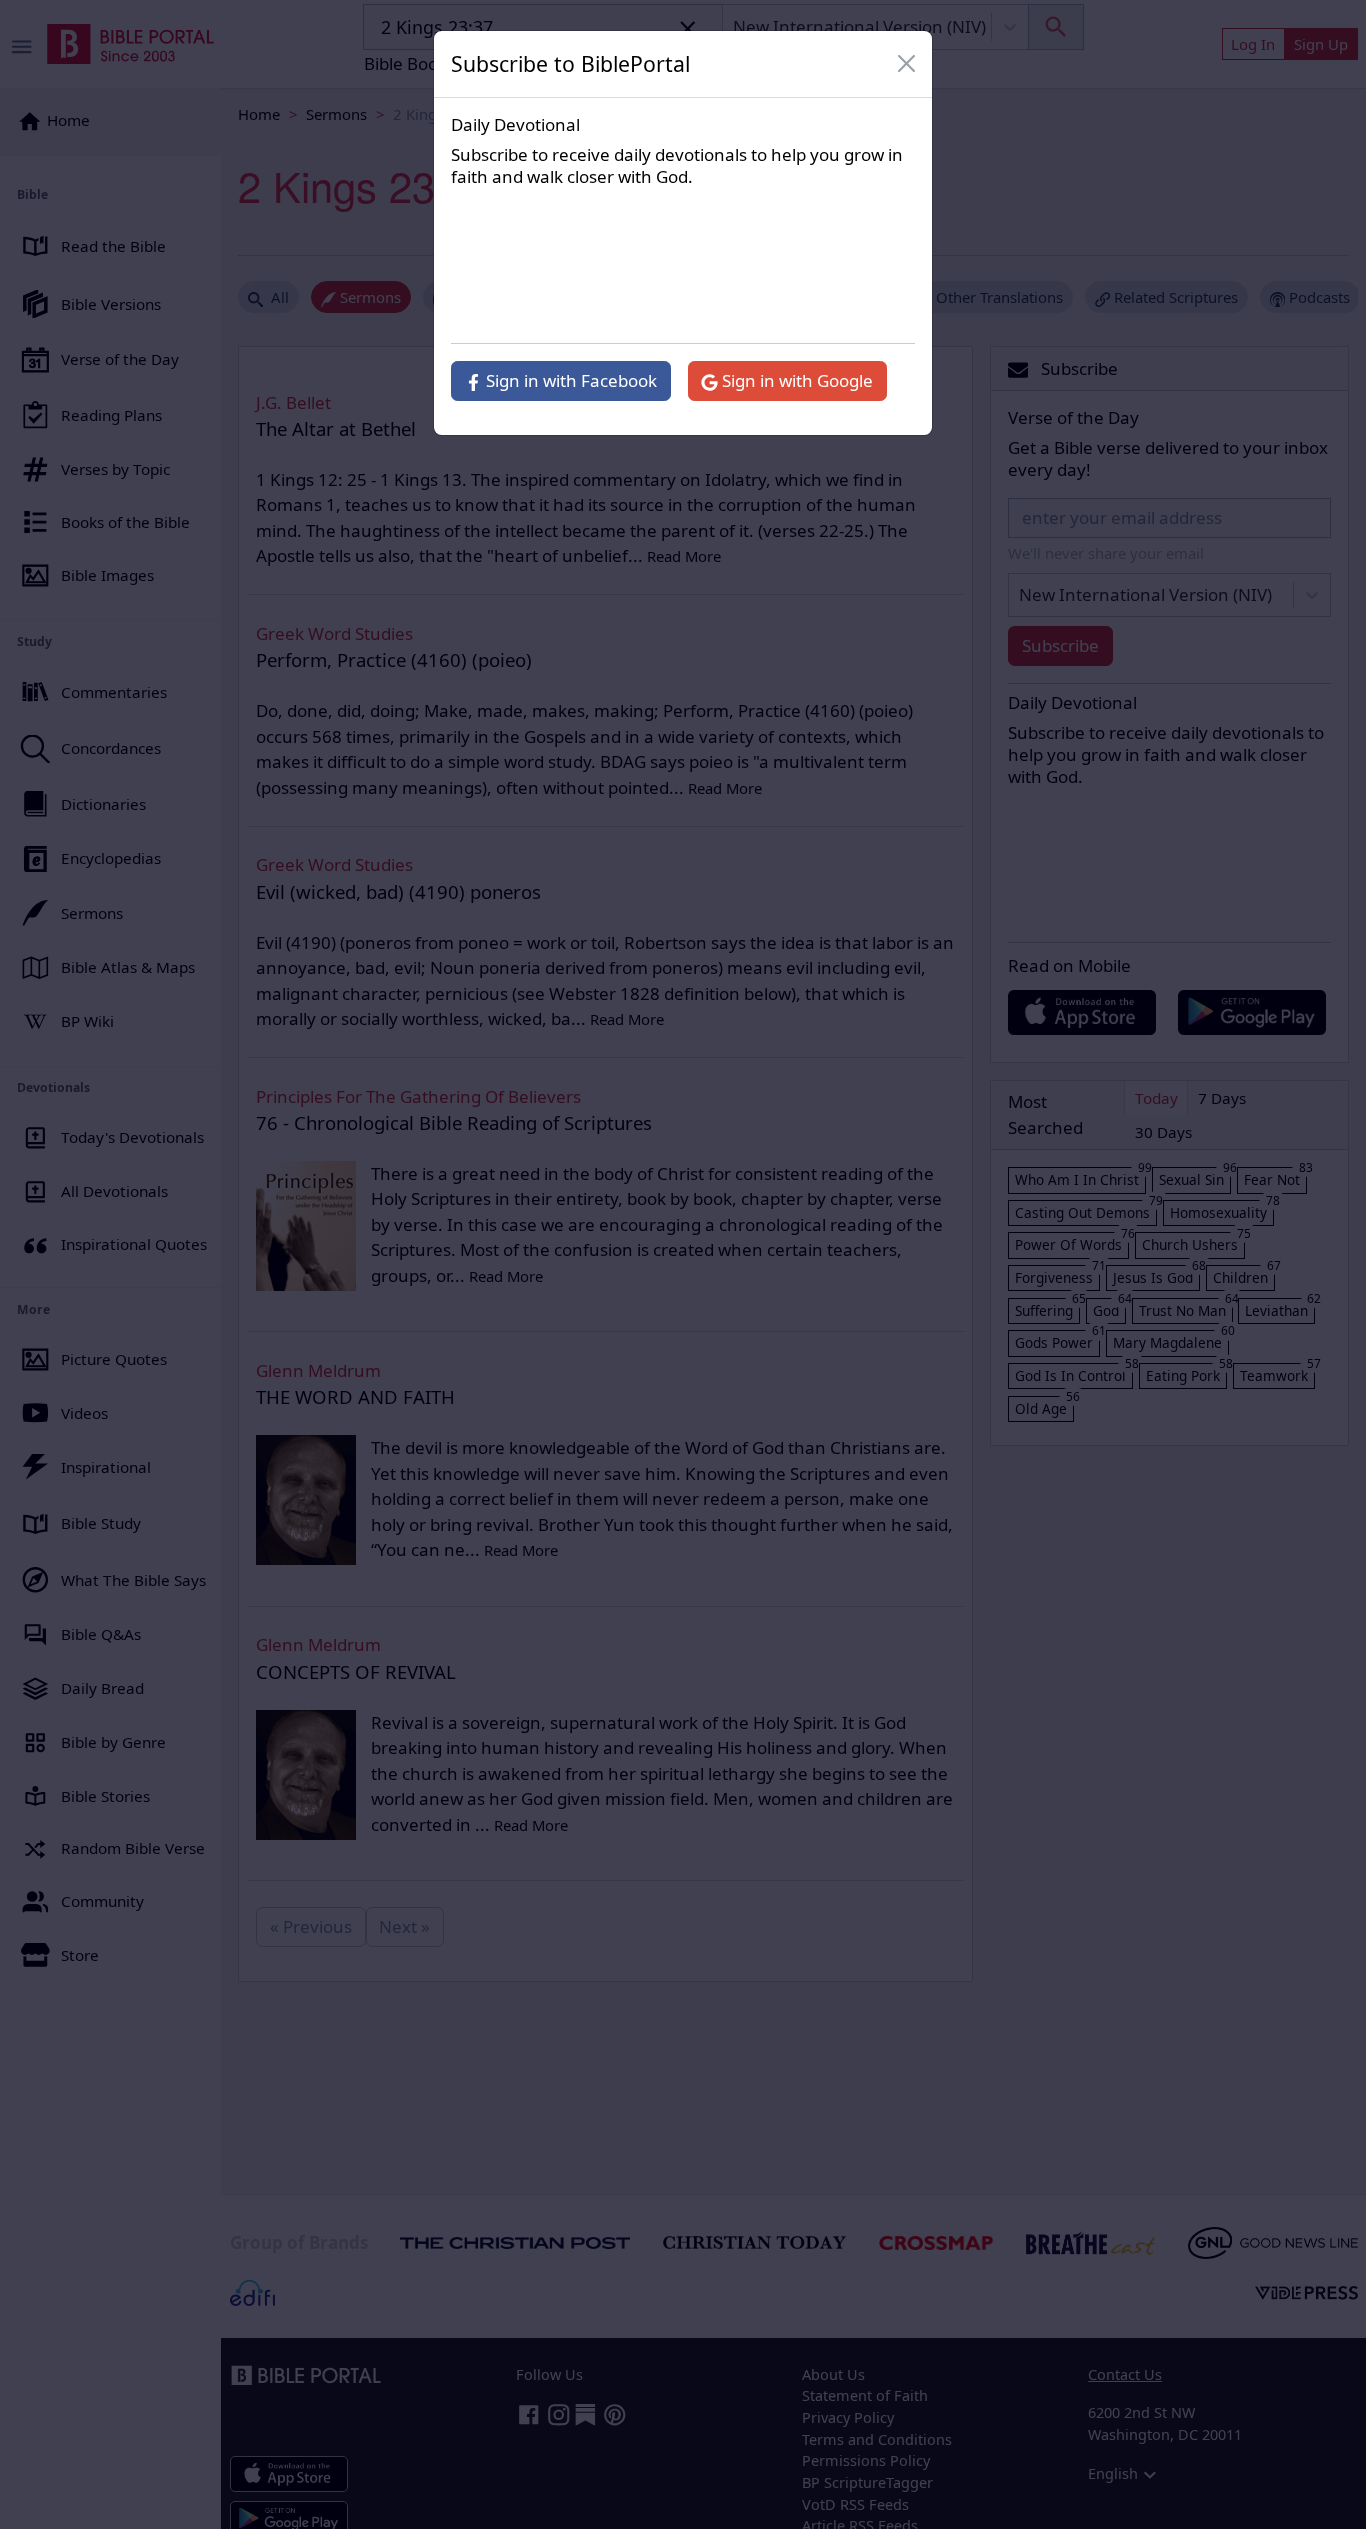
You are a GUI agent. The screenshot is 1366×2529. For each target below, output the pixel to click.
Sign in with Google (795, 380)
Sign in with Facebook (569, 380)
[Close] (907, 64)
